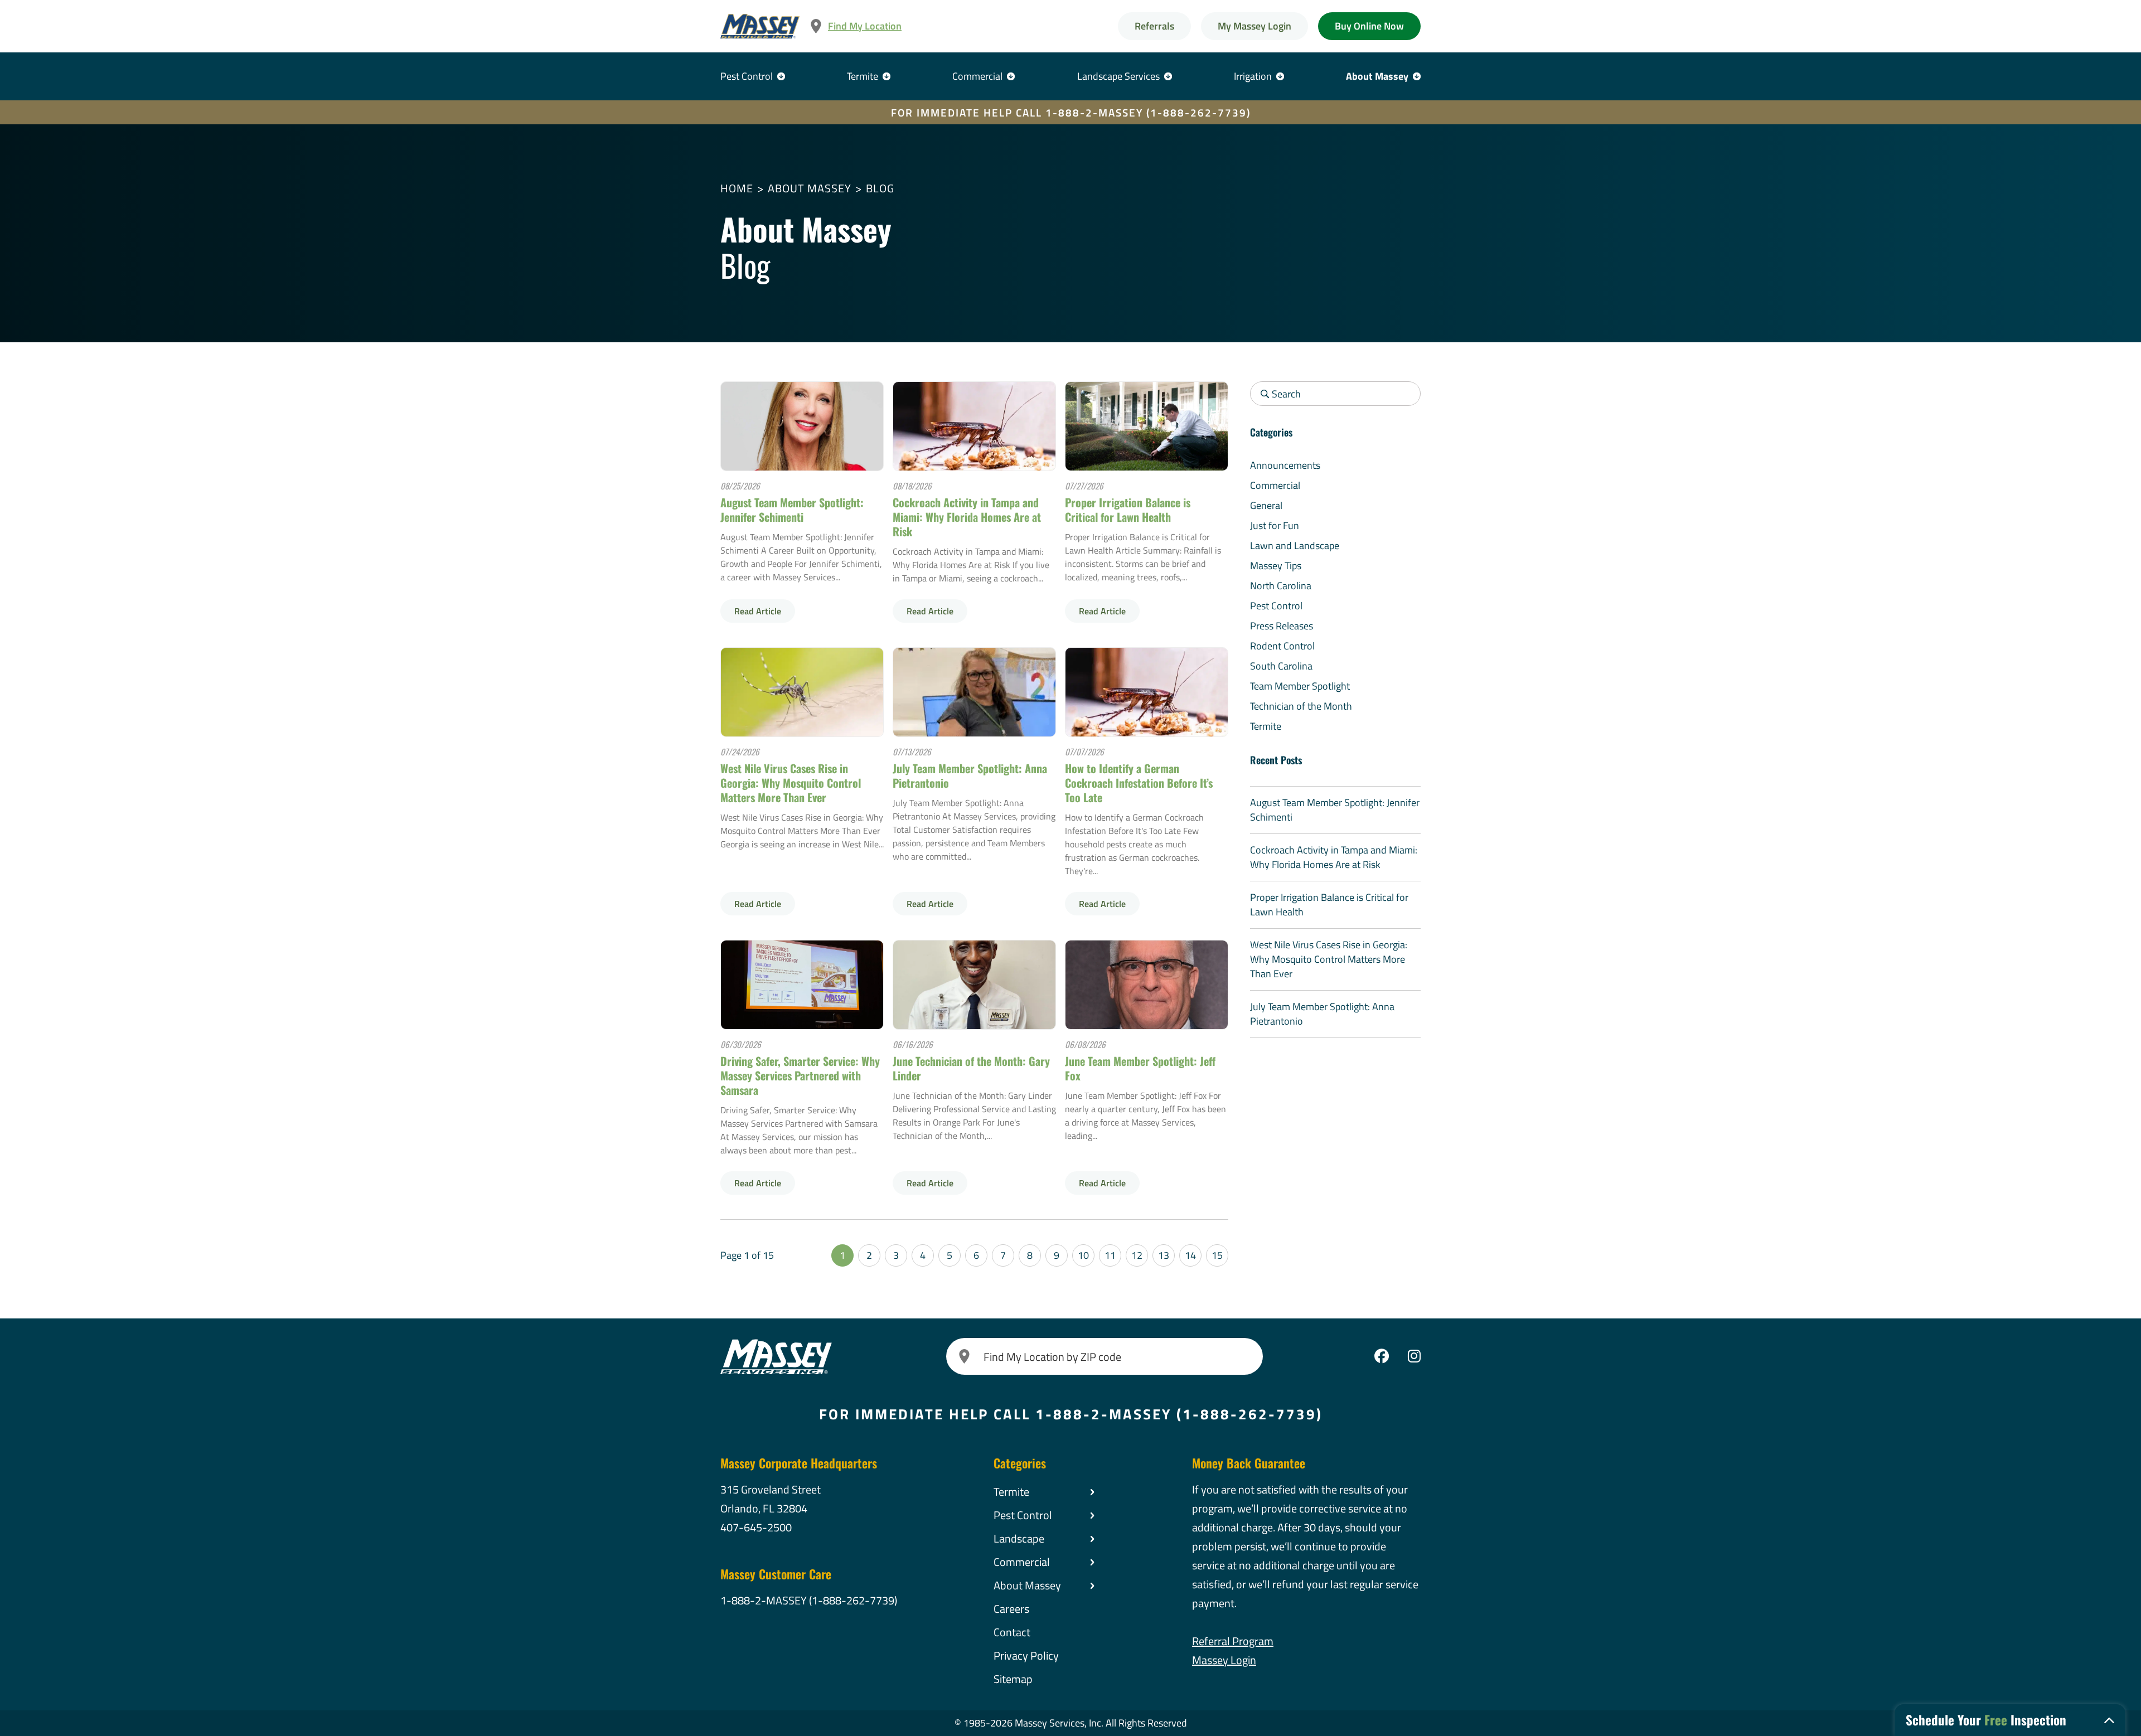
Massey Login (1224, 1660)
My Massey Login (1254, 26)
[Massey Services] (760, 26)
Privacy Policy (1026, 1655)
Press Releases (1282, 626)
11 (1110, 1255)
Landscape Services (1118, 76)
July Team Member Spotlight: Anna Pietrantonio (970, 775)
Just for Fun (1275, 525)
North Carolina (1281, 586)
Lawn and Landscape (1295, 545)
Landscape (1019, 1538)
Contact (1012, 1632)
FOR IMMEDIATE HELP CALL (1071, 112)
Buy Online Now (1369, 26)
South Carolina (1281, 666)
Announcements (1285, 465)
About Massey (1377, 76)
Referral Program (1233, 1641)
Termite (863, 76)
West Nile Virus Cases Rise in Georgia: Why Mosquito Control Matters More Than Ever (791, 783)
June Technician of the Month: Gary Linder (971, 1068)
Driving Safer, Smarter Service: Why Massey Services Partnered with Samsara (800, 1075)
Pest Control (747, 76)
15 (1217, 1255)
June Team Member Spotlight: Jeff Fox (1140, 1068)
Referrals (1154, 26)
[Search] (965, 1356)
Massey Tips (1276, 566)
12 (1137, 1255)
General (1266, 505)
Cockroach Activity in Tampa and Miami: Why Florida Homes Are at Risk (967, 517)
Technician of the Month (1301, 706)
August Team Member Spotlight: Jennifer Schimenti (792, 510)
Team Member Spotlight (1300, 686)
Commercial (977, 76)
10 (1083, 1255)
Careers (1011, 1609)
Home (737, 188)
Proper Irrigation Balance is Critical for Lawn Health (1128, 510)
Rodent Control (1282, 646)
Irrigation (1253, 76)
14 (1190, 1255)
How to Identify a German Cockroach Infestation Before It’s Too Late (1139, 783)
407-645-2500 (756, 1527)
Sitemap (1013, 1679)
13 (1164, 1255)
